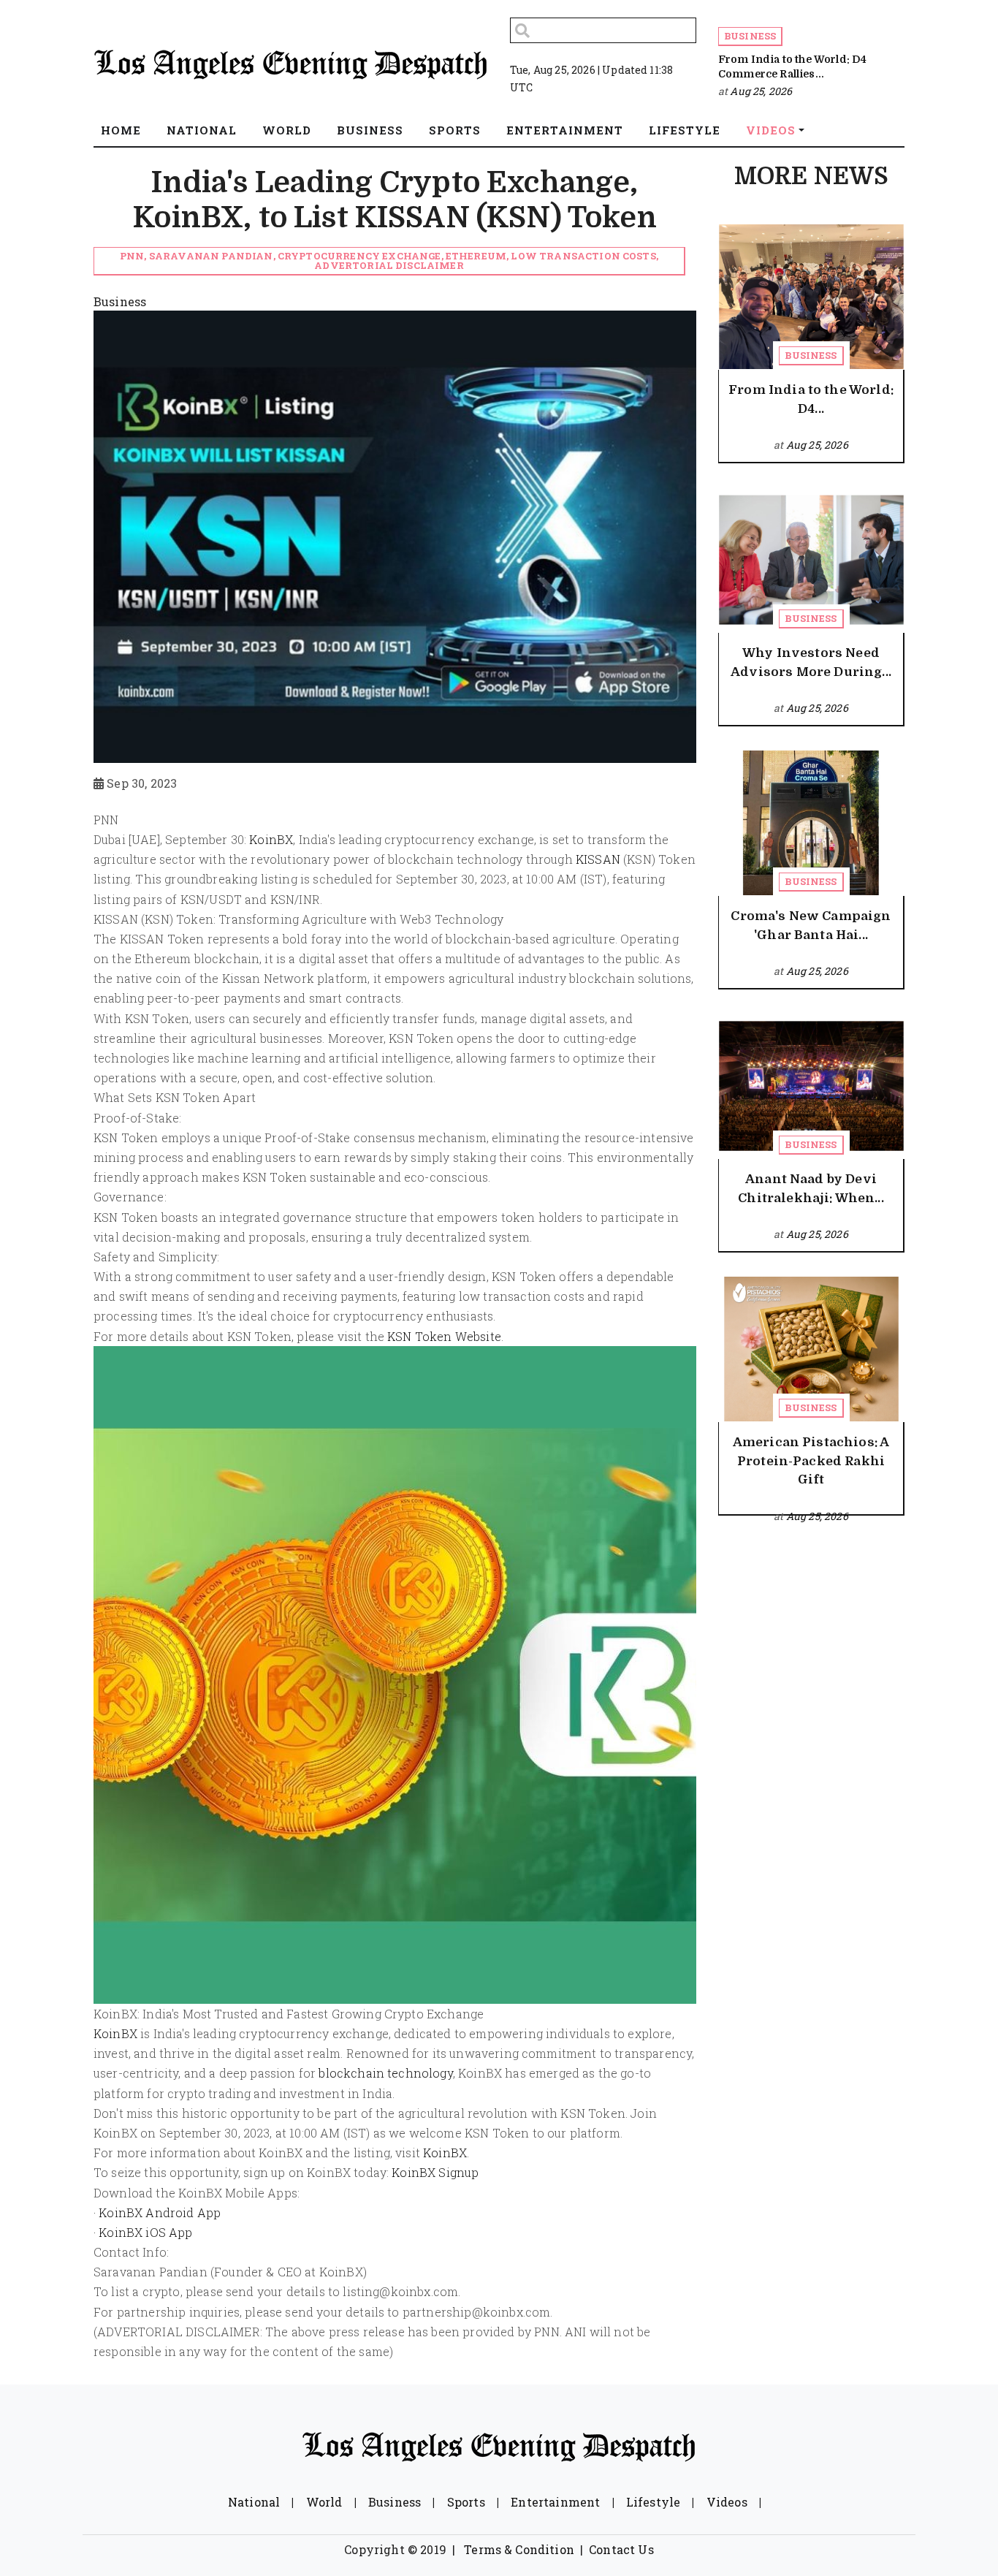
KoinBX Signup (435, 2172)
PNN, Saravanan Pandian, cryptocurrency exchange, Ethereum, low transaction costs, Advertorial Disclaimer (389, 261)
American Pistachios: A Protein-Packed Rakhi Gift (811, 1461)
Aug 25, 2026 (761, 91)
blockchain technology (385, 2073)
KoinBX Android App (160, 2212)
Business (750, 36)
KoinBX (271, 839)
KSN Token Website (444, 1336)
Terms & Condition (519, 2549)
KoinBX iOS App (145, 2232)
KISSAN (598, 859)
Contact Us (621, 2549)
